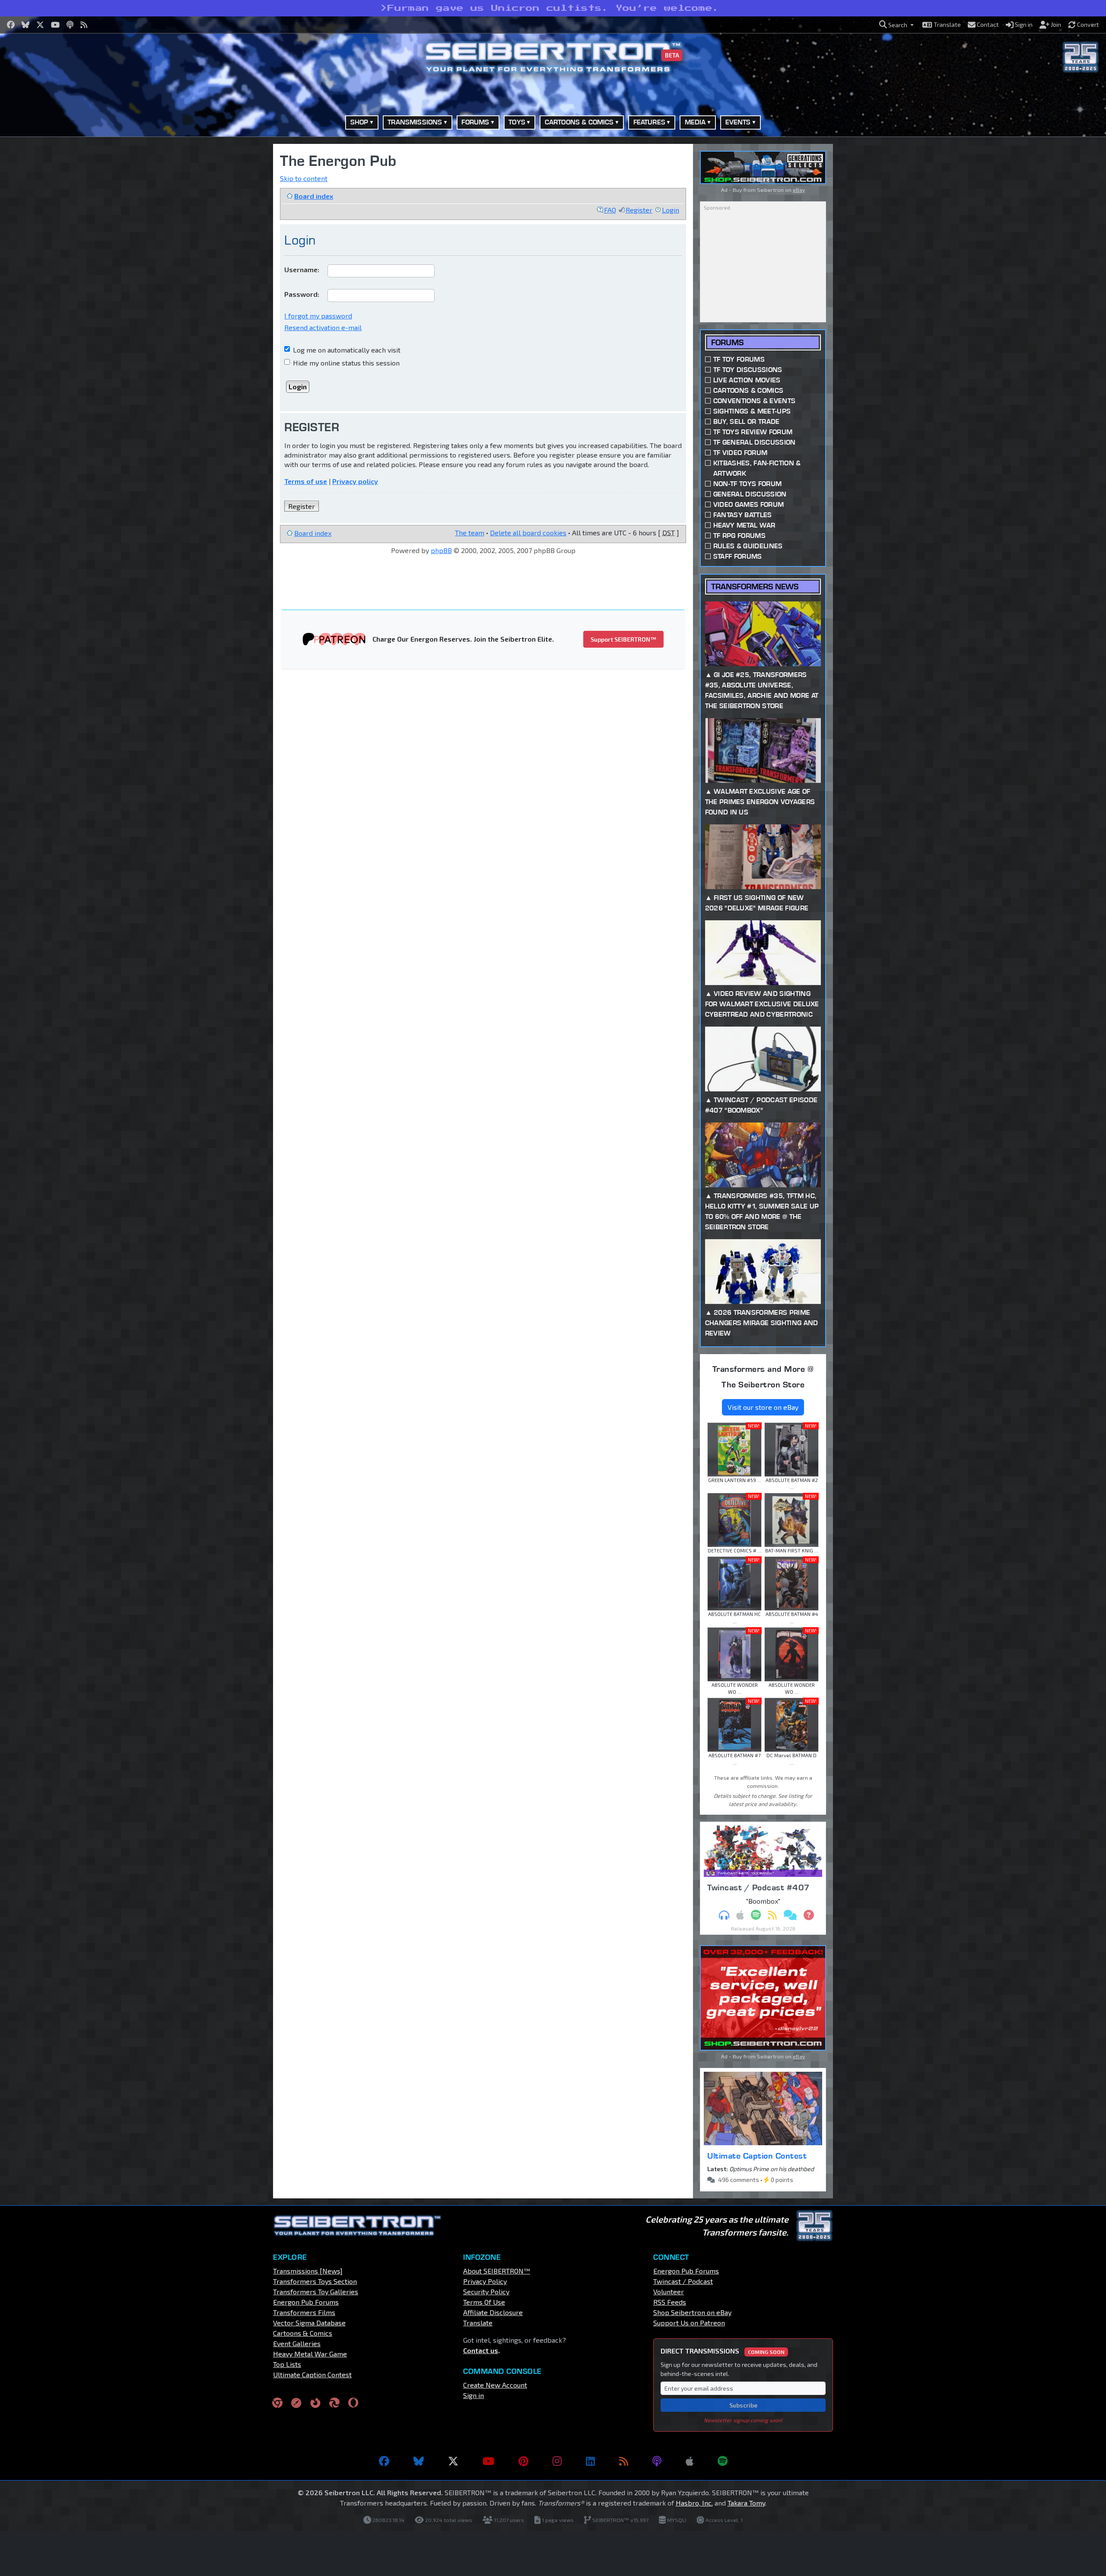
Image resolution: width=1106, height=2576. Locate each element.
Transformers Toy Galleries (316, 2291)
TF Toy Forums (739, 359)
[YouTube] (488, 2461)
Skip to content (304, 178)
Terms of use (306, 481)
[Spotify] (723, 2461)
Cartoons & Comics (748, 390)
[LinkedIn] (590, 2461)
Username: (302, 269)
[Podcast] (657, 2461)
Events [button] (738, 122)
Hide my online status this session (345, 363)
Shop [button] (359, 122)
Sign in (474, 2395)
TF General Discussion (755, 442)
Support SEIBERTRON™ (623, 639)
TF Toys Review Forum (753, 432)
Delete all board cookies (528, 533)
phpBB (441, 550)
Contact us (481, 2350)
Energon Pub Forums (306, 2302)
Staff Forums (738, 556)
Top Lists (287, 2364)
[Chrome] (277, 2403)
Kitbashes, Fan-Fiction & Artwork (757, 468)
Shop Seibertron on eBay (692, 2312)
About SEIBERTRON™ (497, 2271)
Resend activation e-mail (323, 327)
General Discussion (750, 494)
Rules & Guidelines (748, 546)
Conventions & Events (754, 401)
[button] (896, 25)
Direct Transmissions (723, 2351)
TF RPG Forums (739, 536)
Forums (727, 342)
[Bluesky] (419, 2461)
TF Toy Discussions (748, 370)
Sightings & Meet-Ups (752, 411)
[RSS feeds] (624, 2461)
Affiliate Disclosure (493, 2312)
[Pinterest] (523, 2461)
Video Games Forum (748, 504)
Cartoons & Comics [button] (579, 122)
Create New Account (495, 2385)
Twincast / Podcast (683, 2281)
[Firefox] (315, 2403)
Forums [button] (475, 122)
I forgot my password (318, 316)
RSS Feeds (670, 2302)
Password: (302, 294)
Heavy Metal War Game (310, 2354)
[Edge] (334, 2403)
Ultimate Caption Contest (757, 2156)
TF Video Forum (740, 453)
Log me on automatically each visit (346, 350)
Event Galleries (297, 2343)
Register (639, 210)
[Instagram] (557, 2461)
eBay (799, 190)
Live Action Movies (747, 380)
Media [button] (695, 122)
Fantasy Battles (743, 515)
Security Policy (486, 2291)
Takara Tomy (746, 2503)
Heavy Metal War (744, 525)
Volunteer (669, 2291)
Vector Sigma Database (309, 2323)
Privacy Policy (485, 2281)
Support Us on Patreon (689, 2323)
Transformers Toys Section (315, 2281)
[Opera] (353, 2403)
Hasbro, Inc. (694, 2503)
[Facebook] (384, 2461)
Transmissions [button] (415, 122)
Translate (478, 2323)
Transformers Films (304, 2312)
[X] (453, 2461)
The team (470, 533)
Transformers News (755, 587)
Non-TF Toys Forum (747, 484)
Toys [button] (517, 122)
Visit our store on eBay (763, 1407)
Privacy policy (355, 481)
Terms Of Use (484, 2302)
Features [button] (649, 122)
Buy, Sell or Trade (747, 421)
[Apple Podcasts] (690, 2461)
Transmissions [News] (308, 2271)
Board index (314, 196)
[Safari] (296, 2403)
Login (671, 210)
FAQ (610, 210)
